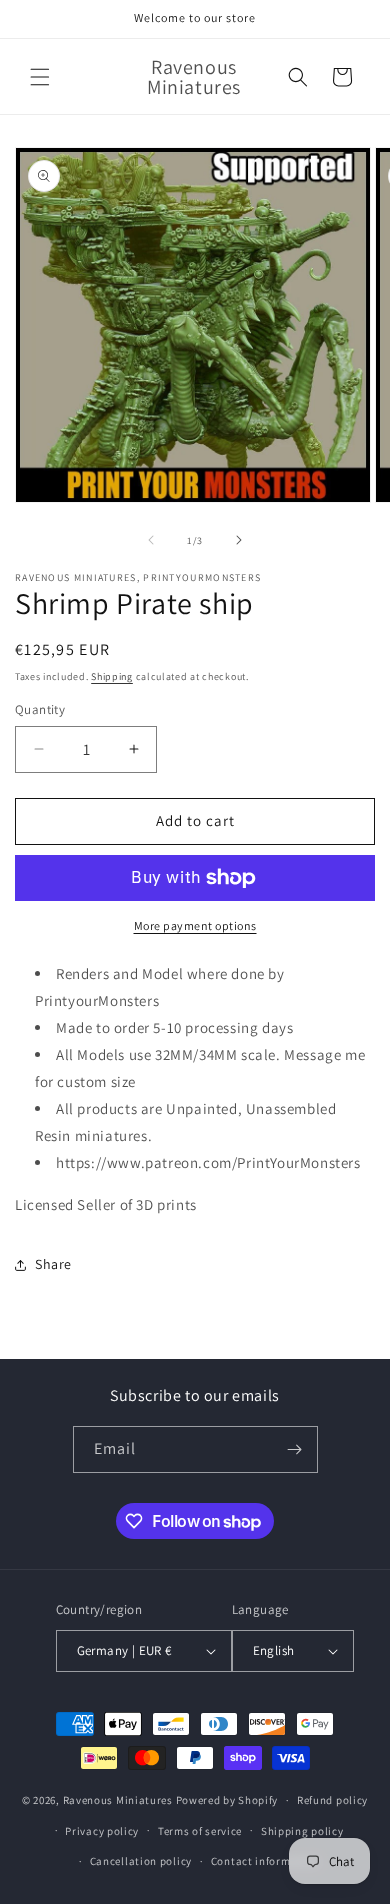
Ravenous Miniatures (118, 1800)
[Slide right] (239, 540)
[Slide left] (151, 540)
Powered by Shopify (227, 1800)
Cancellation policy (141, 1861)
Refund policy (332, 1800)
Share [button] (53, 1264)
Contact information (265, 1861)
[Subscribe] (295, 1449)
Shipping (112, 676)
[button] (40, 77)
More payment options (195, 925)
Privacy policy (102, 1831)
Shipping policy (302, 1831)
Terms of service (200, 1831)
